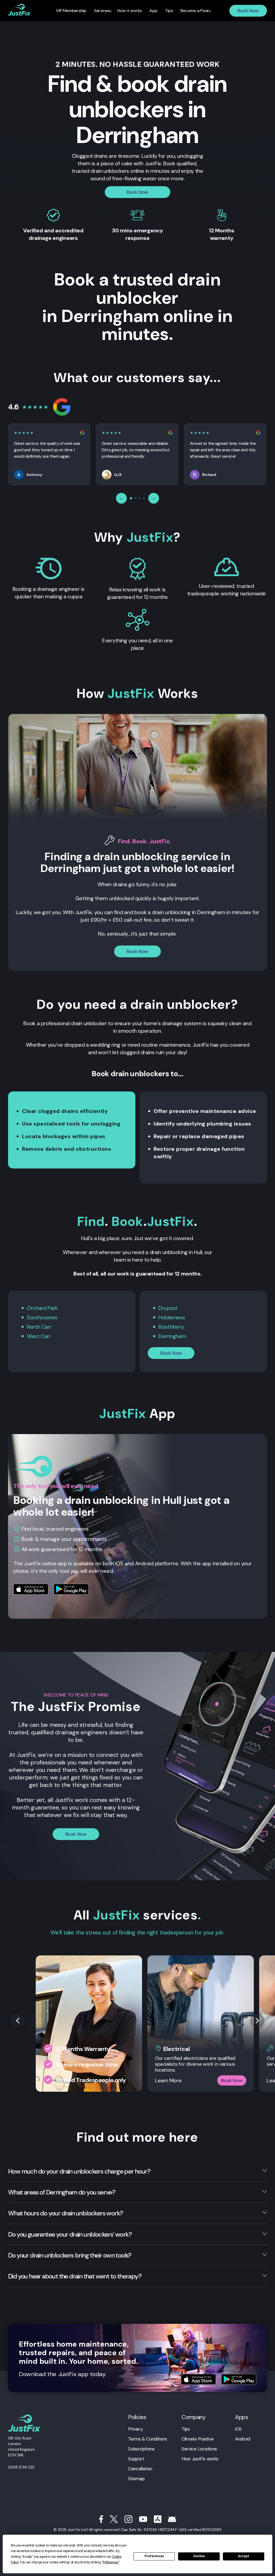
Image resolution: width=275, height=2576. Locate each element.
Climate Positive (198, 2439)
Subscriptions (141, 2449)
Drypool (168, 1308)
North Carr (39, 1327)
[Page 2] (135, 498)
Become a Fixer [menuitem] (195, 11)
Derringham (172, 1336)
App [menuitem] (153, 11)
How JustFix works (200, 2459)
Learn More (168, 2080)
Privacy (135, 2429)
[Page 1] (131, 498)
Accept (244, 2556)
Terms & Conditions (147, 2439)
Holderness (172, 1317)
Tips (186, 2429)
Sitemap (136, 2479)
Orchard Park (42, 1308)
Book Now (248, 11)
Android (243, 2439)
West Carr (39, 1336)
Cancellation (140, 2469)
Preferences (154, 2556)
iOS (238, 2429)
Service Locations (199, 2449)
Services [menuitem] (102, 11)
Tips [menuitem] (169, 11)
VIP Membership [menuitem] (71, 11)
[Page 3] (140, 498)
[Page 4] (144, 498)
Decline (199, 2556)
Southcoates (42, 1317)
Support (136, 2459)
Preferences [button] (111, 2562)
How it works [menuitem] (130, 11)
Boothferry (171, 1327)
